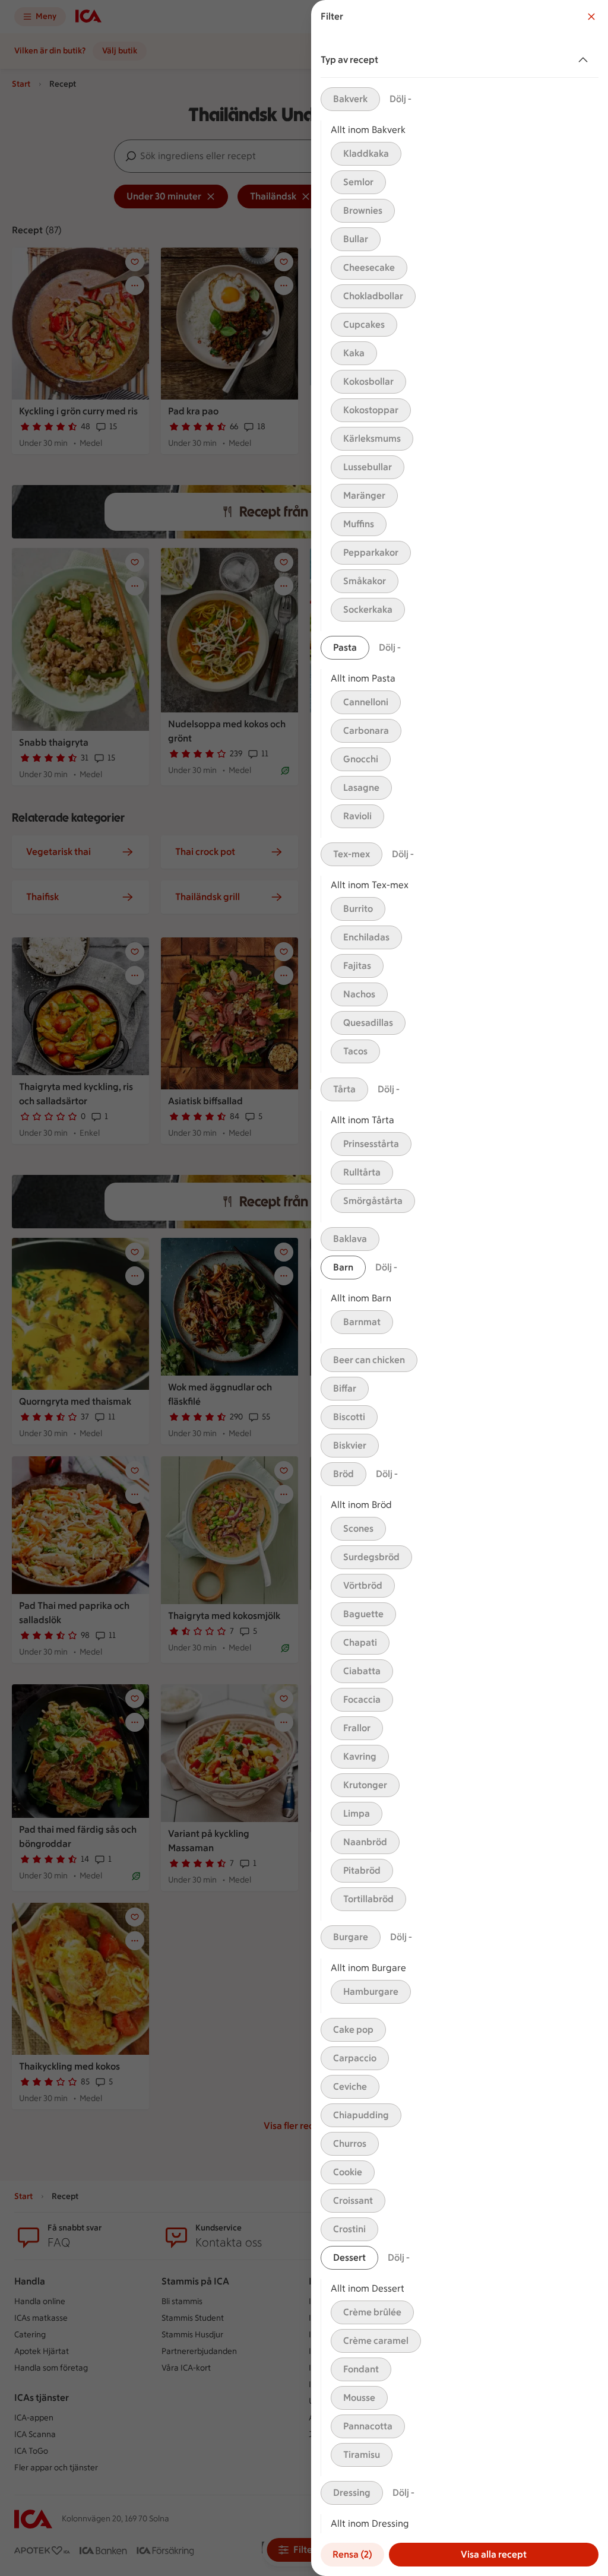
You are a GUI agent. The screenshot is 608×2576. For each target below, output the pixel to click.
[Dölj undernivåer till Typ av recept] (585, 60)
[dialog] (460, 1288)
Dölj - (400, 99)
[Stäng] (591, 17)
